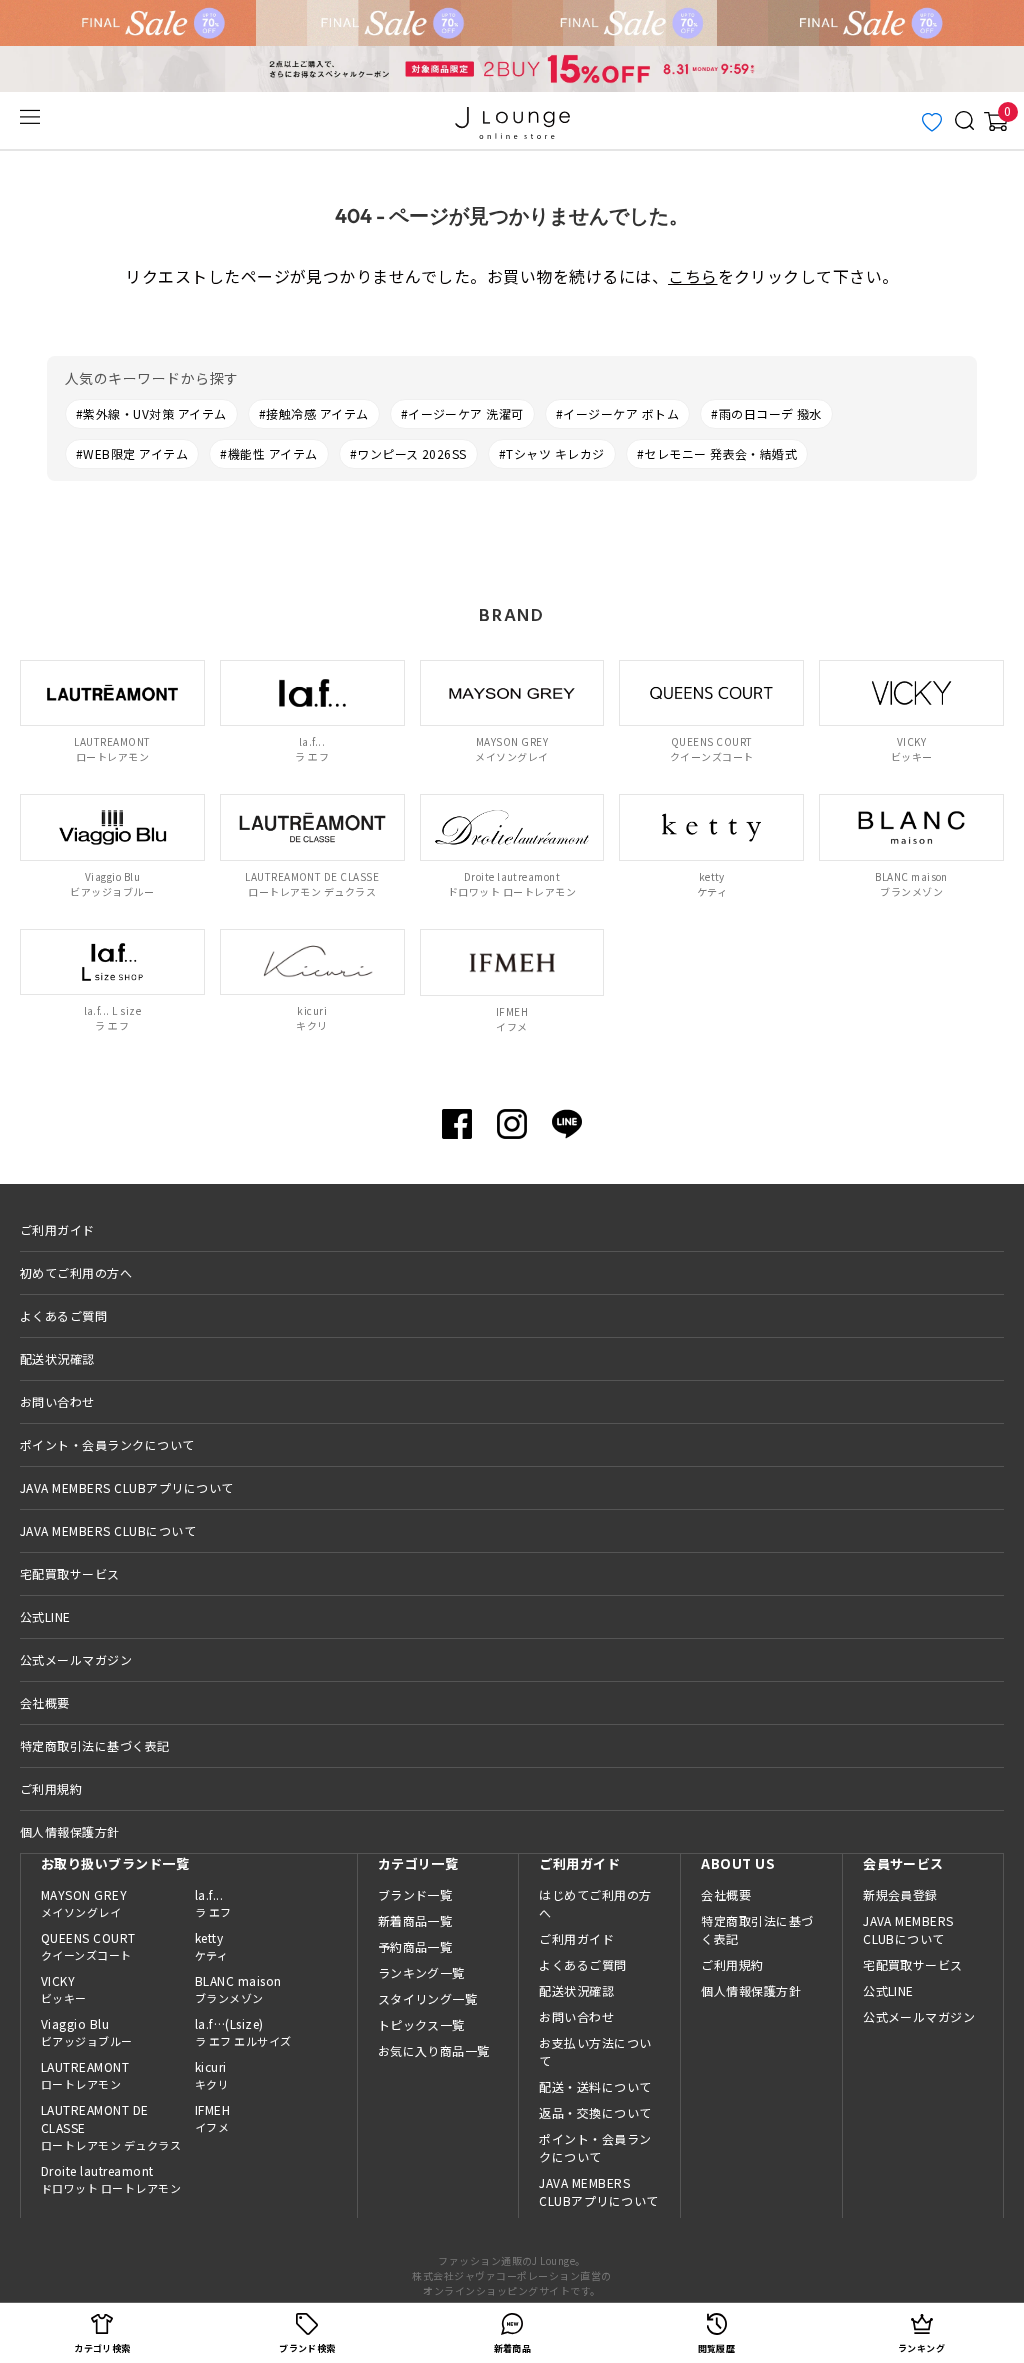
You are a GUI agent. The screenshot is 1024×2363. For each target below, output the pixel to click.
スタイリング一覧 (428, 1998)
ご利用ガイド (57, 1229)
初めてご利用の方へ (76, 1272)
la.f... (213, 1903)
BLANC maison (238, 1989)
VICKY (64, 1989)
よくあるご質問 (63, 1315)
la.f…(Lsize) (243, 2032)
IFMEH (212, 2118)
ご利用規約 (51, 1788)
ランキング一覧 (421, 1972)
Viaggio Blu (87, 2032)
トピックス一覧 (421, 2024)
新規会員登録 (900, 1894)
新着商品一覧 (415, 1920)
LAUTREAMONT (85, 2075)
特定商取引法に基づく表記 (95, 1745)
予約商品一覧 (415, 1946)
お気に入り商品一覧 (434, 2050)
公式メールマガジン (76, 1659)
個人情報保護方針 (70, 1831)
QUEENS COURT (88, 1946)
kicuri (212, 2075)
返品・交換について (595, 2112)
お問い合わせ (57, 1401)
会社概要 (45, 1702)
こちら (692, 276)
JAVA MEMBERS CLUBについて (108, 1530)
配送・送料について (595, 2086)
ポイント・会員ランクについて (107, 1444)
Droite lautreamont (111, 2179)
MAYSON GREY (84, 1903)
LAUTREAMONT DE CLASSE (111, 2127)
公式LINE (45, 1616)
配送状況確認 (57, 1358)
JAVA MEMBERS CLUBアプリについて (127, 1487)
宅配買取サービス (70, 1573)
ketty (211, 1946)
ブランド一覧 (415, 1894)
